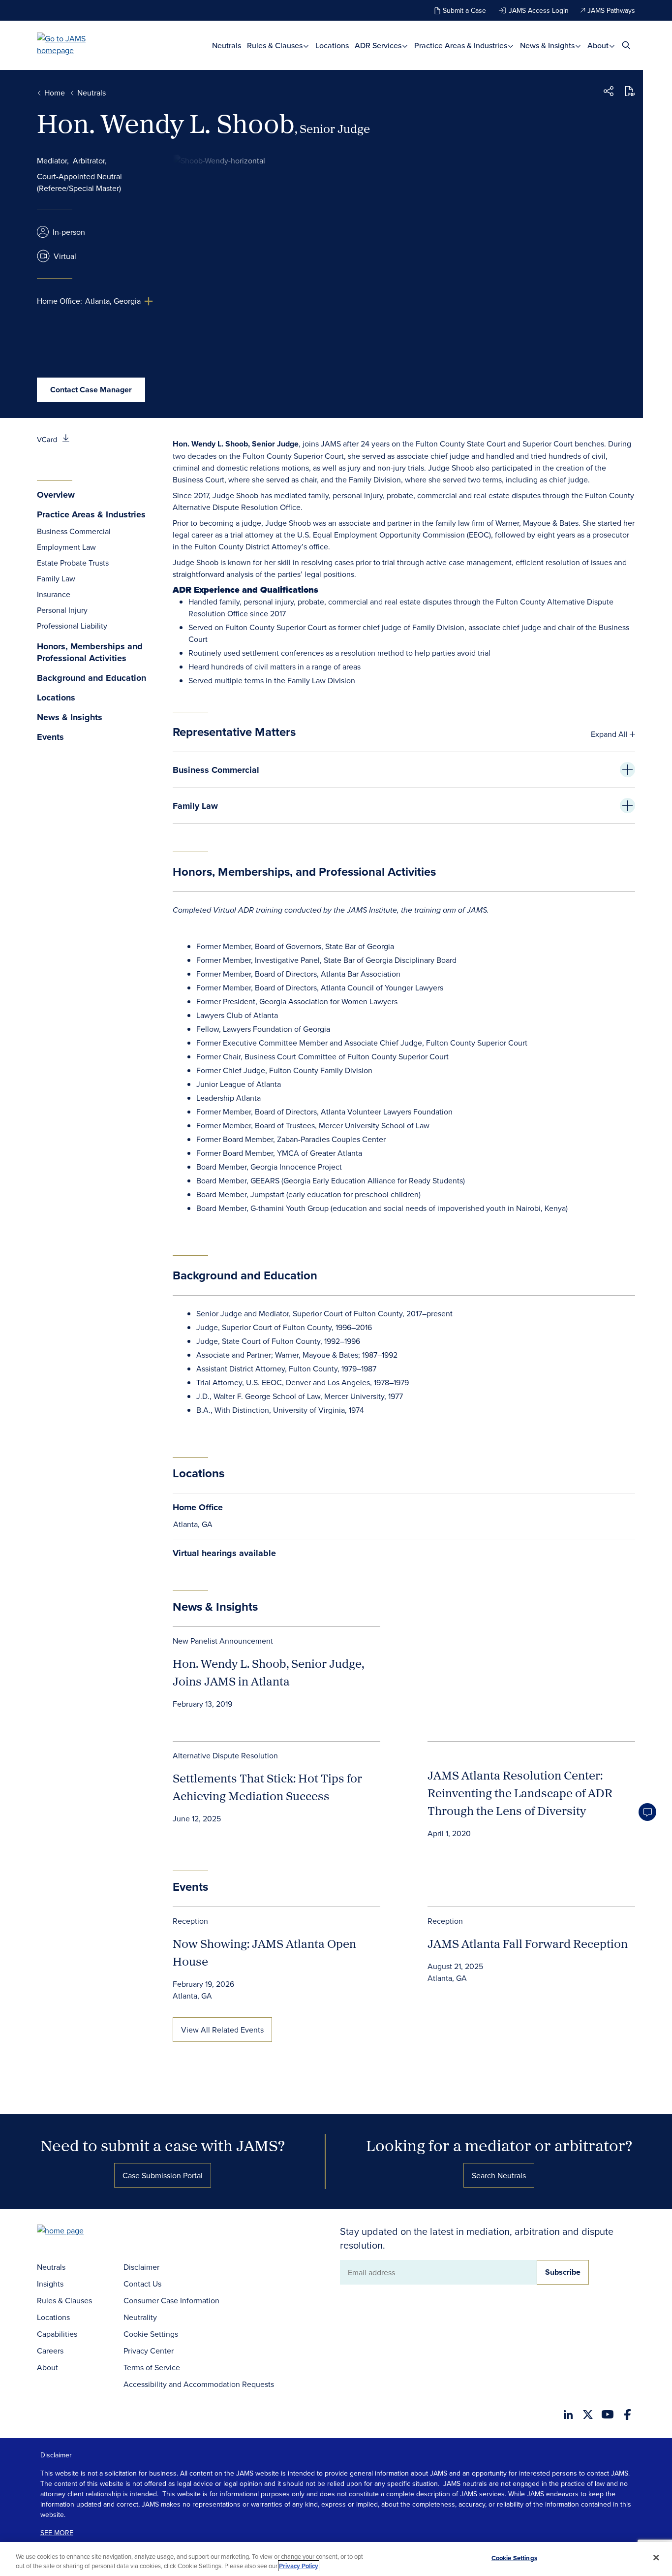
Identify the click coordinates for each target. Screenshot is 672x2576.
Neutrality (140, 2317)
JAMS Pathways (611, 10)
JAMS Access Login (539, 10)
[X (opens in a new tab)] (588, 2415)
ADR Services (379, 45)
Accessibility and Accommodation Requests (199, 2384)
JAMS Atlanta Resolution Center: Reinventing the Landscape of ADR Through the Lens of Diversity (520, 1793)
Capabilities (57, 2334)
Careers (50, 2351)
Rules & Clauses (276, 45)
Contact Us (142, 2284)
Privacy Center (149, 2351)
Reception (190, 1921)
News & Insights (548, 45)
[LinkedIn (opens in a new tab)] (568, 2415)
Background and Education (92, 678)
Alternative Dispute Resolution (225, 1755)
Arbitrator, (90, 160)
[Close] (656, 2558)
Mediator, (53, 160)
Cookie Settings (151, 2334)
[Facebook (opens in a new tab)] (627, 2415)
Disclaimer (141, 2267)
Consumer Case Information (171, 2300)
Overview (56, 495)
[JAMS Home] (76, 44)
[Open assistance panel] (647, 1812)
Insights (50, 2284)
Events (50, 737)
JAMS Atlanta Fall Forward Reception (528, 1943)
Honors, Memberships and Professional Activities (90, 652)
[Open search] (626, 45)
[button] (609, 93)
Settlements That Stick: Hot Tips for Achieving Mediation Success (267, 1787)
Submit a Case (464, 10)
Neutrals (227, 45)
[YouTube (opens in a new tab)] (608, 2414)
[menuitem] (227, 45)
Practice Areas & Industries (462, 45)
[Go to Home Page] (75, 2232)
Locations (332, 45)
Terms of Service (152, 2367)
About (599, 45)
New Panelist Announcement (223, 1641)
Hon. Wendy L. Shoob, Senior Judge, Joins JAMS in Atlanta (268, 1672)
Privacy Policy (299, 2566)
